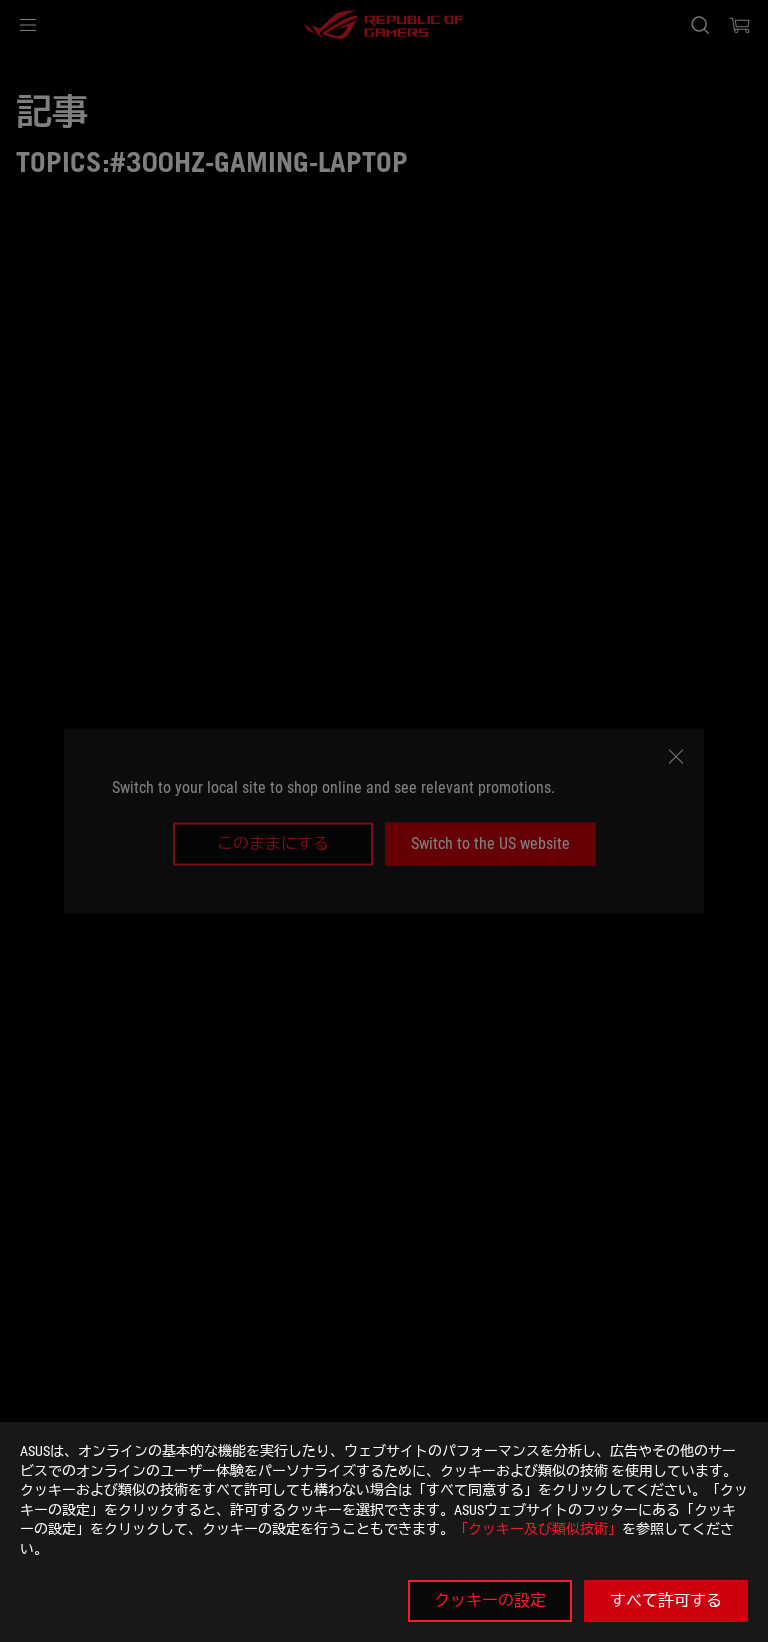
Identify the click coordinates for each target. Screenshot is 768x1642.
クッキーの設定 (490, 1600)
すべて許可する (666, 1600)
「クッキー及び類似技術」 (538, 1529)
